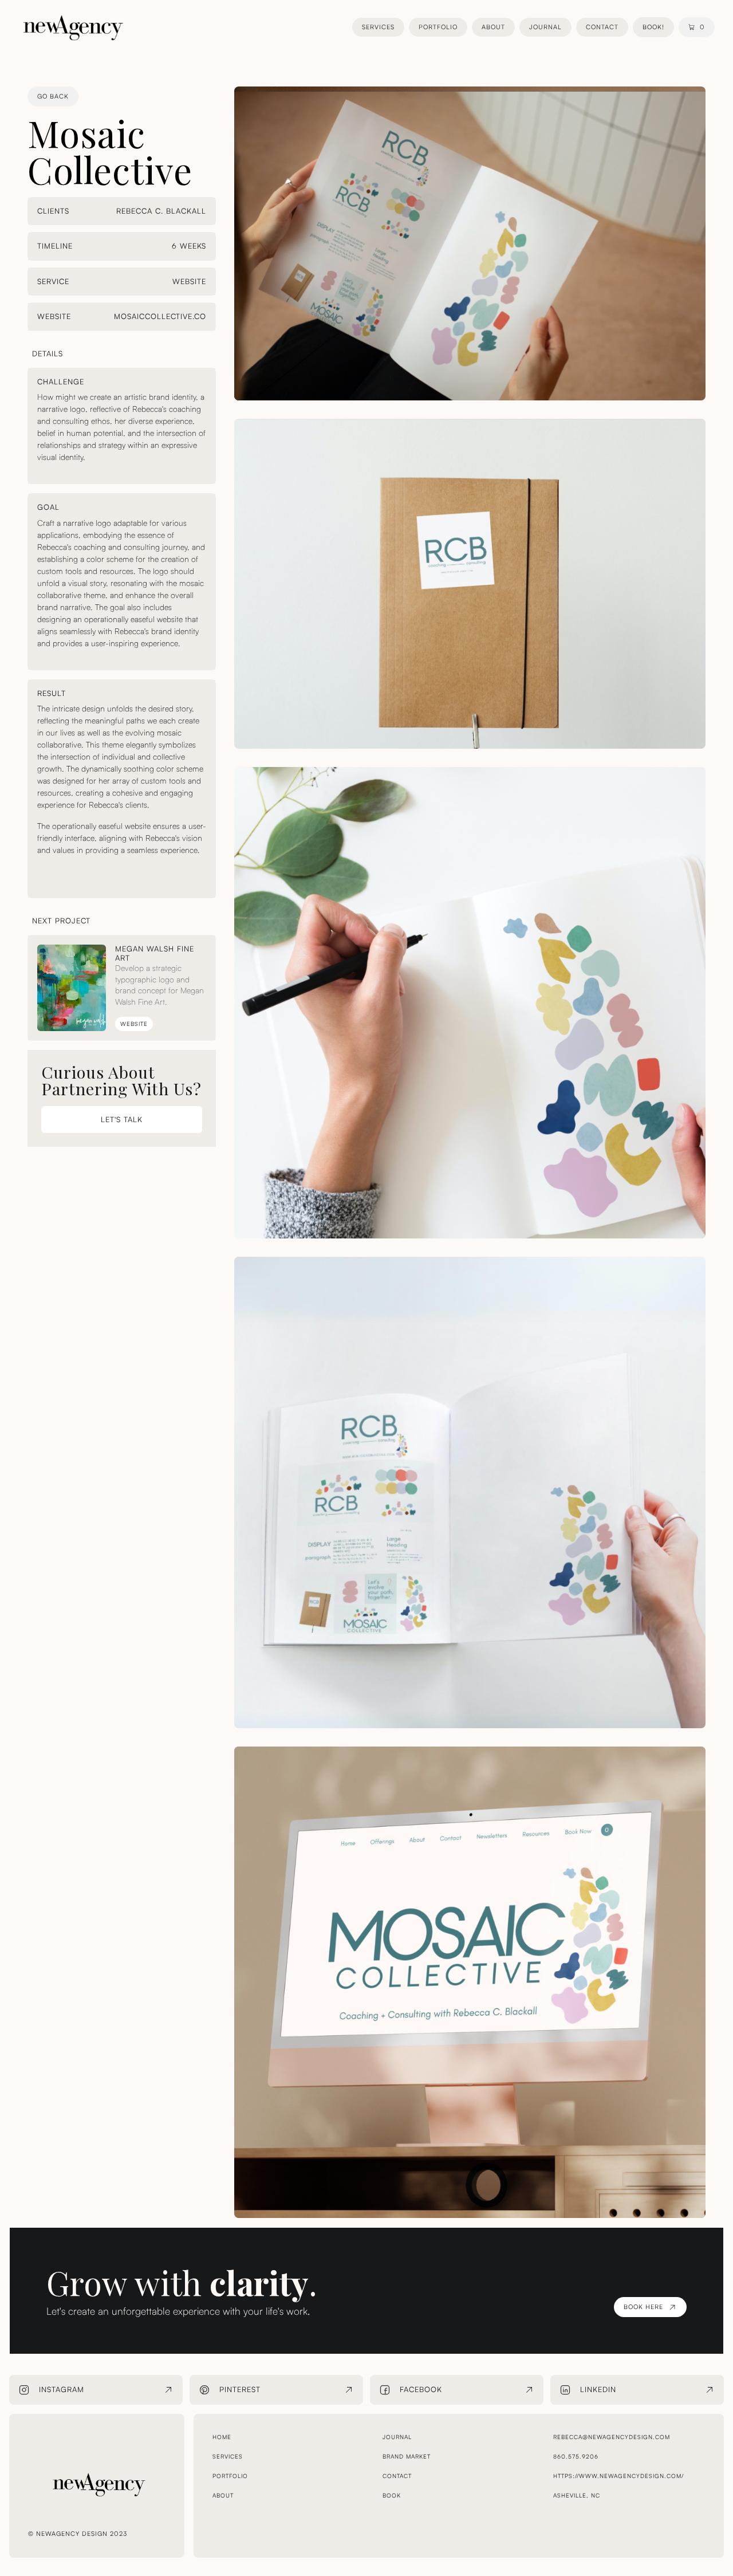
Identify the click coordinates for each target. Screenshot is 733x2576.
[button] (697, 27)
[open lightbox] (470, 243)
